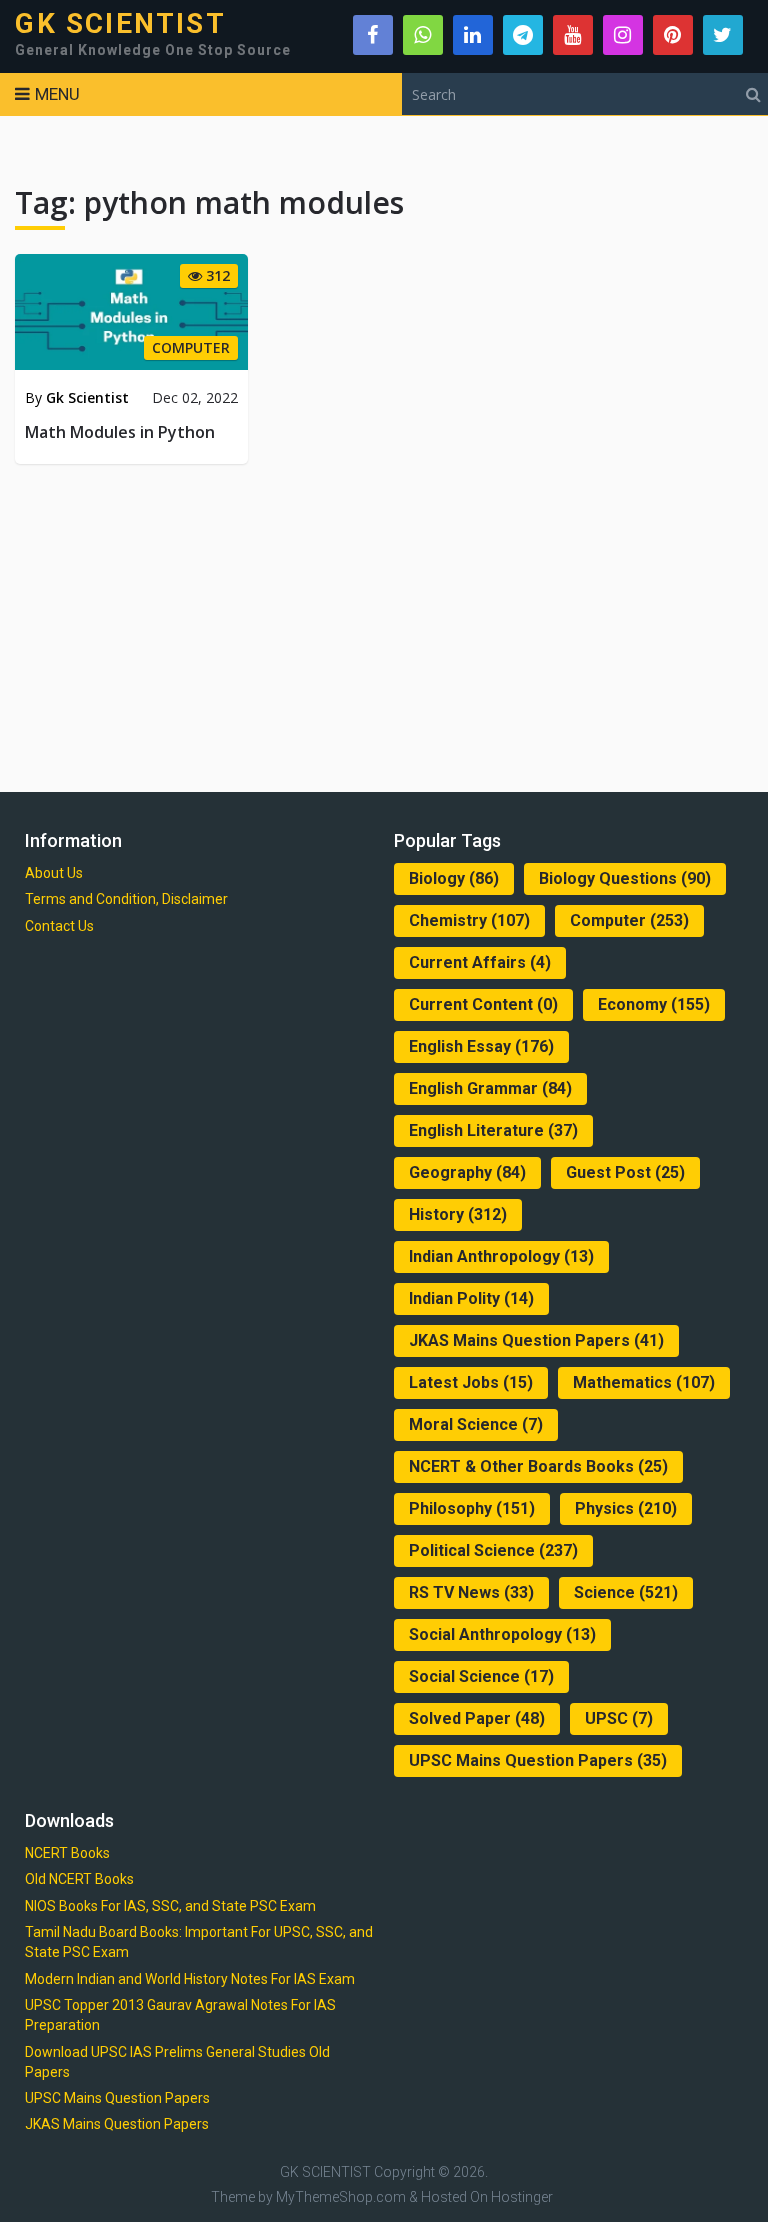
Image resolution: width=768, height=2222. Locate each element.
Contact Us (59, 926)
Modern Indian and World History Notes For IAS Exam (190, 1979)
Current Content (483, 1004)
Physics (626, 1508)
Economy (654, 1004)
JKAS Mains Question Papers (536, 1340)
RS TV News (471, 1592)
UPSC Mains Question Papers (538, 1760)
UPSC (619, 1718)
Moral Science (476, 1424)
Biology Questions (625, 878)
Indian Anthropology (501, 1256)
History (458, 1214)
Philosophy (472, 1508)
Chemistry (469, 920)
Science (626, 1592)
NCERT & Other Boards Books (538, 1466)
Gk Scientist (87, 397)
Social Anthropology (502, 1634)
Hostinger (522, 2197)
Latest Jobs (471, 1382)
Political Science (493, 1550)
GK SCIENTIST (120, 24)
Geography (467, 1172)
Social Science (481, 1676)
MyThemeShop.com (341, 2197)
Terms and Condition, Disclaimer (126, 899)
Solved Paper (477, 1718)
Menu (57, 94)
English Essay (481, 1046)
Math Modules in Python (120, 432)
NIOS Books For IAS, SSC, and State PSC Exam (170, 1906)
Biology (454, 878)
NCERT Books (67, 1853)
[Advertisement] (383, 624)
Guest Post (625, 1172)
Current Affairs (480, 962)
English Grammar (490, 1088)
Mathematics (644, 1382)
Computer (629, 920)
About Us (54, 873)
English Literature (493, 1130)
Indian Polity (471, 1298)
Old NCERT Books (79, 1879)
